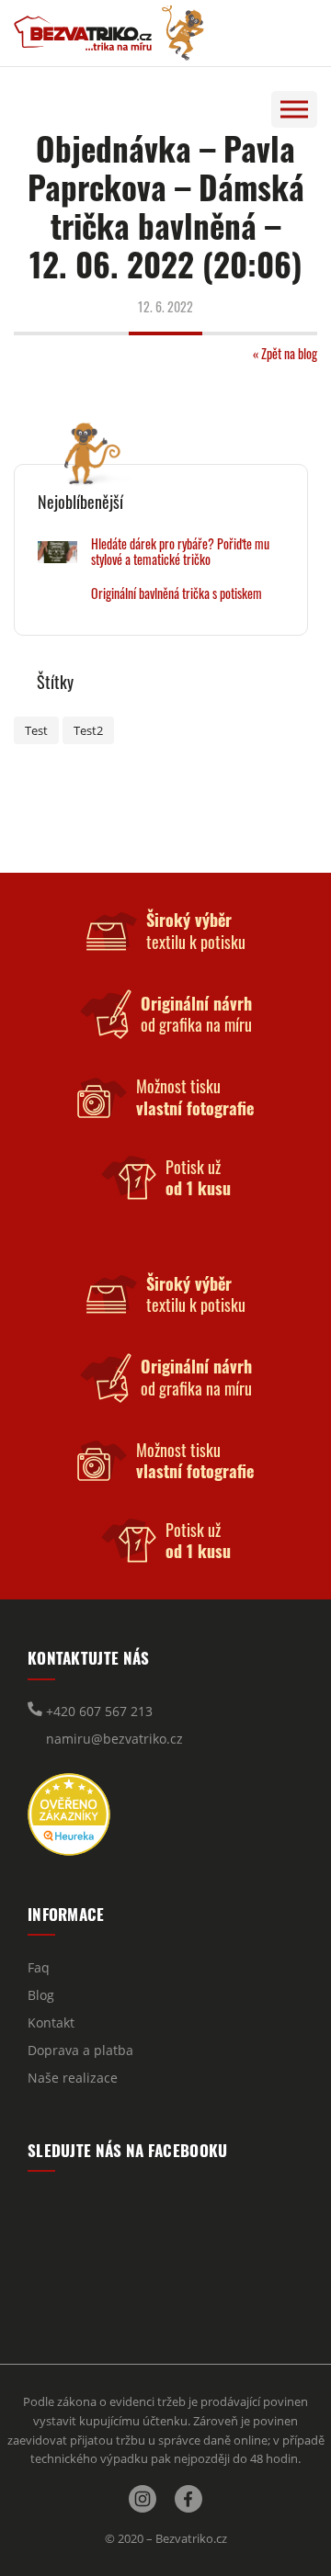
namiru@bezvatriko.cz (113, 1739)
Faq (39, 1967)
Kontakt (51, 2022)
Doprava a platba (80, 2050)
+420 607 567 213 (97, 1711)
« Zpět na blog (285, 353)
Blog (41, 1995)
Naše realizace (73, 2078)
